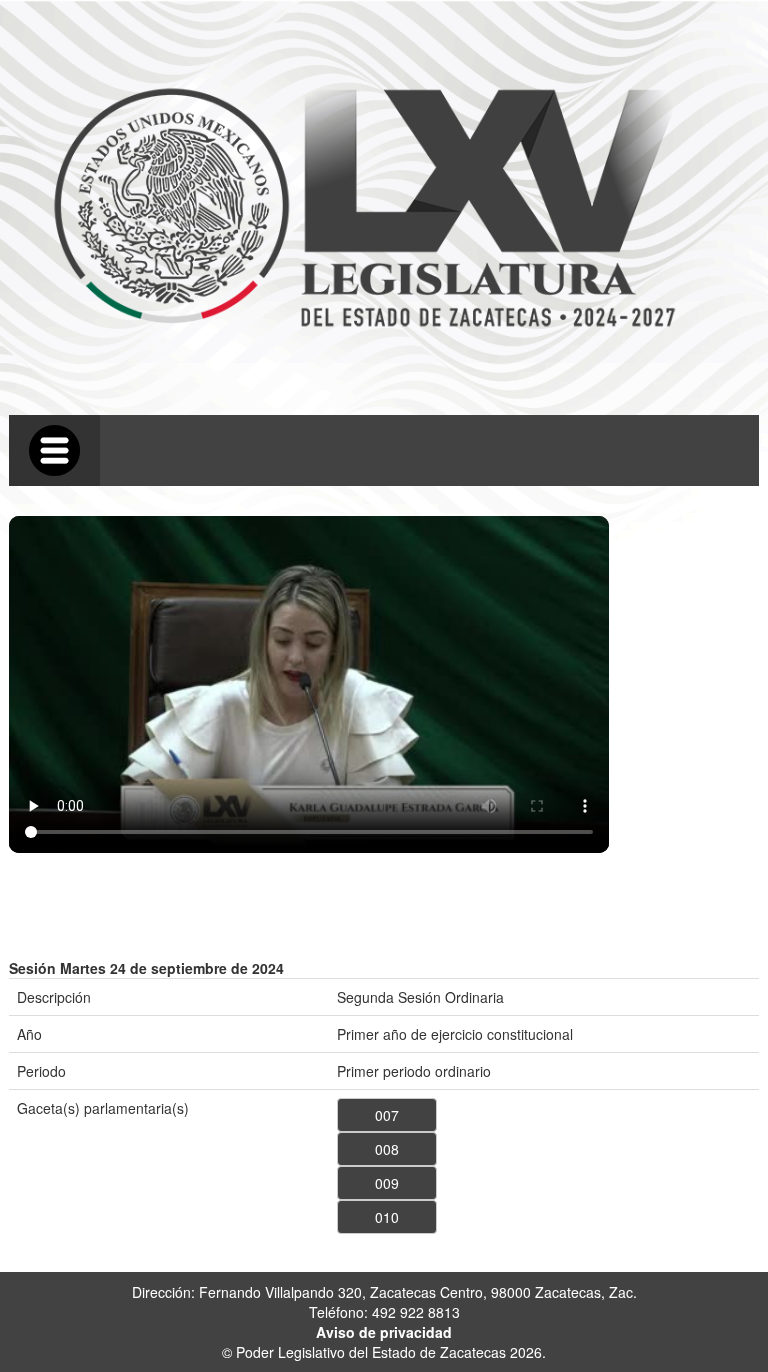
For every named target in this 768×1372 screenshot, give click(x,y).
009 (387, 1183)
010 (387, 1217)
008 (387, 1149)
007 (387, 1115)
